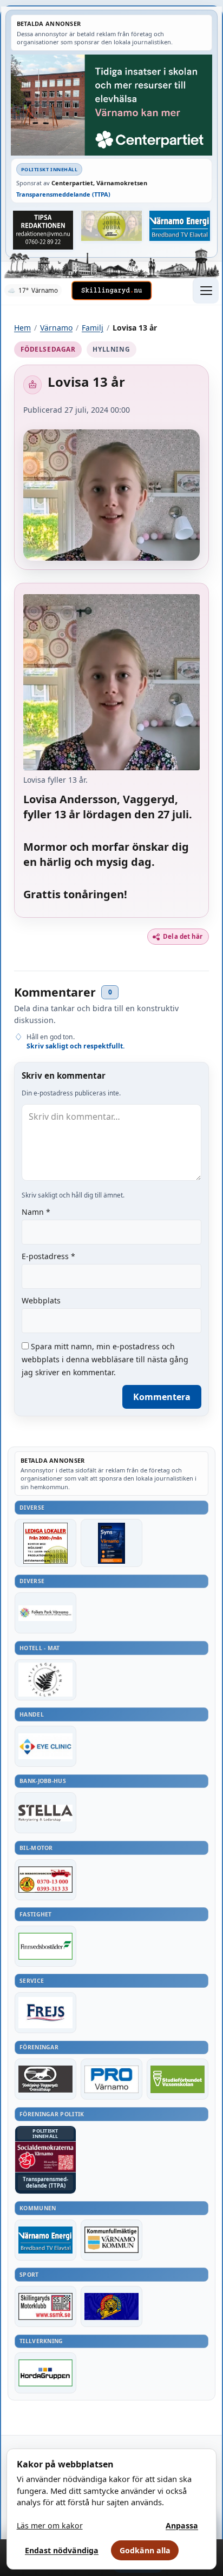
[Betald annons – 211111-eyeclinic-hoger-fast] (45, 1746)
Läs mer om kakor (50, 2525)
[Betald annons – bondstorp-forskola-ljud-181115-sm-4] (43, 230)
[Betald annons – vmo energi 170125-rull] (45, 2240)
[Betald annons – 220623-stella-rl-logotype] (45, 1813)
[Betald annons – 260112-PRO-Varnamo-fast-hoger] (111, 2079)
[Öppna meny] (206, 291)
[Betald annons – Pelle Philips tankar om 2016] (180, 226)
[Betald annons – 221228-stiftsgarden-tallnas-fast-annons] (45, 1680)
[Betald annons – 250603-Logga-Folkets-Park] (45, 1613)
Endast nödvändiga (62, 2550)
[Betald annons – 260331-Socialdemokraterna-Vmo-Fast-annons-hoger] (45, 2157)
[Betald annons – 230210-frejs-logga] (45, 2013)
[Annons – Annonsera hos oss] (111, 1543)
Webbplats (41, 1300)
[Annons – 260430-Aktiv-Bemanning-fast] (111, 226)
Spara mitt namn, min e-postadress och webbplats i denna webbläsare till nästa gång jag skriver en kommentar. (105, 1359)
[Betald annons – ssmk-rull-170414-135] (45, 2306)
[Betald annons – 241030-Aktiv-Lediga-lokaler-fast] (45, 1543)
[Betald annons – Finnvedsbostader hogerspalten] (45, 1946)
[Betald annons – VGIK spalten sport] (111, 2306)
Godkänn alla (145, 2550)
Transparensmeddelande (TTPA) (63, 194)
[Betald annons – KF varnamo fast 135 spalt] (111, 2240)
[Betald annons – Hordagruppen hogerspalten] (45, 2373)
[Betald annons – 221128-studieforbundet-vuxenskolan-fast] (178, 2079)
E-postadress (48, 1256)
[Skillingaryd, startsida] (111, 291)
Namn (36, 1212)
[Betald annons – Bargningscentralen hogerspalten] (45, 1880)
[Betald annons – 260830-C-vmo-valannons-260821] (111, 105)
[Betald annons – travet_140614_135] (45, 2079)
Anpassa (182, 2525)
